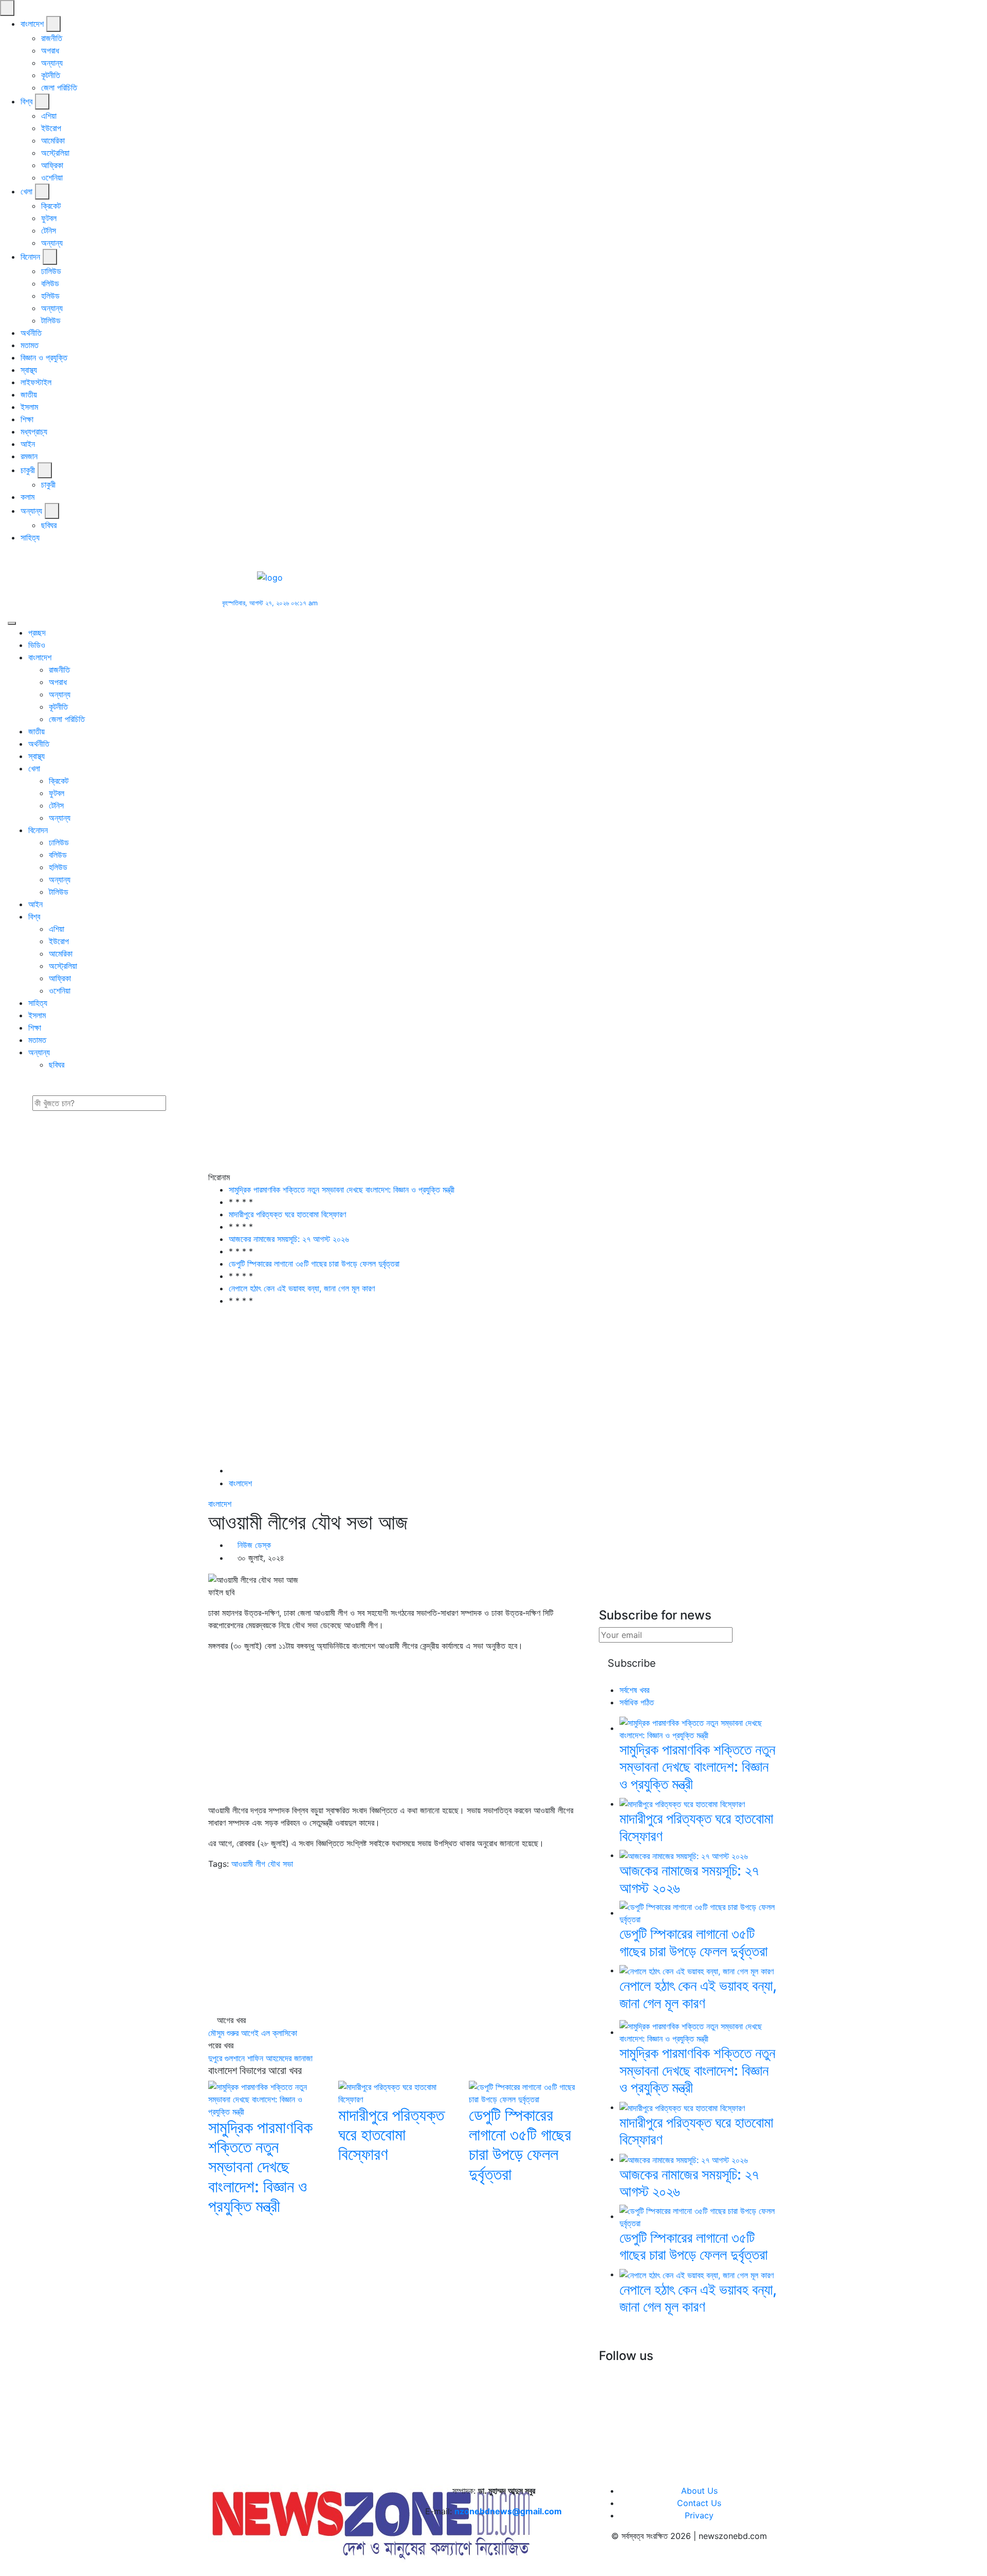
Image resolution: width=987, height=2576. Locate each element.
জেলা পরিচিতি (59, 87)
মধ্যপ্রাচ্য (34, 431)
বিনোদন (30, 257)
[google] (22, 558)
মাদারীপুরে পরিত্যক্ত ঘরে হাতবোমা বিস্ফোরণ (287, 1214)
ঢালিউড (51, 271)
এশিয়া (49, 116)
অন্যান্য (52, 63)
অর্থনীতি (31, 333)
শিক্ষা (27, 419)
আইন (28, 444)
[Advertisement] (509, 588)
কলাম (28, 497)
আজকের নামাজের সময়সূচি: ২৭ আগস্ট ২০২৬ (289, 1239)
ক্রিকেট (51, 206)
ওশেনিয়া (52, 177)
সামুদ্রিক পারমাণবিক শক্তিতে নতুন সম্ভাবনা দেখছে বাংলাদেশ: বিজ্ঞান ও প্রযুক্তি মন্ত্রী (342, 1190)
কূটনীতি (51, 75)
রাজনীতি (52, 38)
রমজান (29, 456)
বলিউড (50, 283)
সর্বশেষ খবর (634, 1690)
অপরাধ (50, 50)
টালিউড (51, 320)
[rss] (637, 2374)
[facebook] (4, 558)
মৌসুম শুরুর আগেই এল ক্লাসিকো (253, 2033)
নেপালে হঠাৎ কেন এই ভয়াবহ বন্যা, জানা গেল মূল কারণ (302, 1288)
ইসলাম (29, 407)
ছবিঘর (49, 525)
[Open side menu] (12, 623)
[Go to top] (3, 2569)
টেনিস (49, 230)
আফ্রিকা (52, 165)
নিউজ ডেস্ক (254, 1545)
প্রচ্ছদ (37, 633)
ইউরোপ (51, 128)
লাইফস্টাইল (36, 382)
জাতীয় (29, 394)
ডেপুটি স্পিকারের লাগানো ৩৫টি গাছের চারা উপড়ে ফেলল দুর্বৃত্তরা (314, 1264)
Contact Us (699, 2503)
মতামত (30, 345)
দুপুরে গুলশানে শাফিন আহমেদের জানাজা (260, 2058)
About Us (699, 2491)
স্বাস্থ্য (29, 370)
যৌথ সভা (280, 1864)
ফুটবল (49, 218)
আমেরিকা (53, 140)
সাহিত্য (30, 537)
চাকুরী (28, 470)
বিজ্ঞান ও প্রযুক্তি (44, 357)
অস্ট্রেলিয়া (55, 153)
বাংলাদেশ (32, 24)
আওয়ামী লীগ (248, 1864)
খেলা (26, 191)
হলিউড (50, 296)
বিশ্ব (26, 101)
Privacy (699, 2515)
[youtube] (29, 558)
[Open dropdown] (53, 24)
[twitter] (13, 558)
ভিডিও (37, 645)
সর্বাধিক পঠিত (637, 1702)
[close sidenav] (7, 8)
